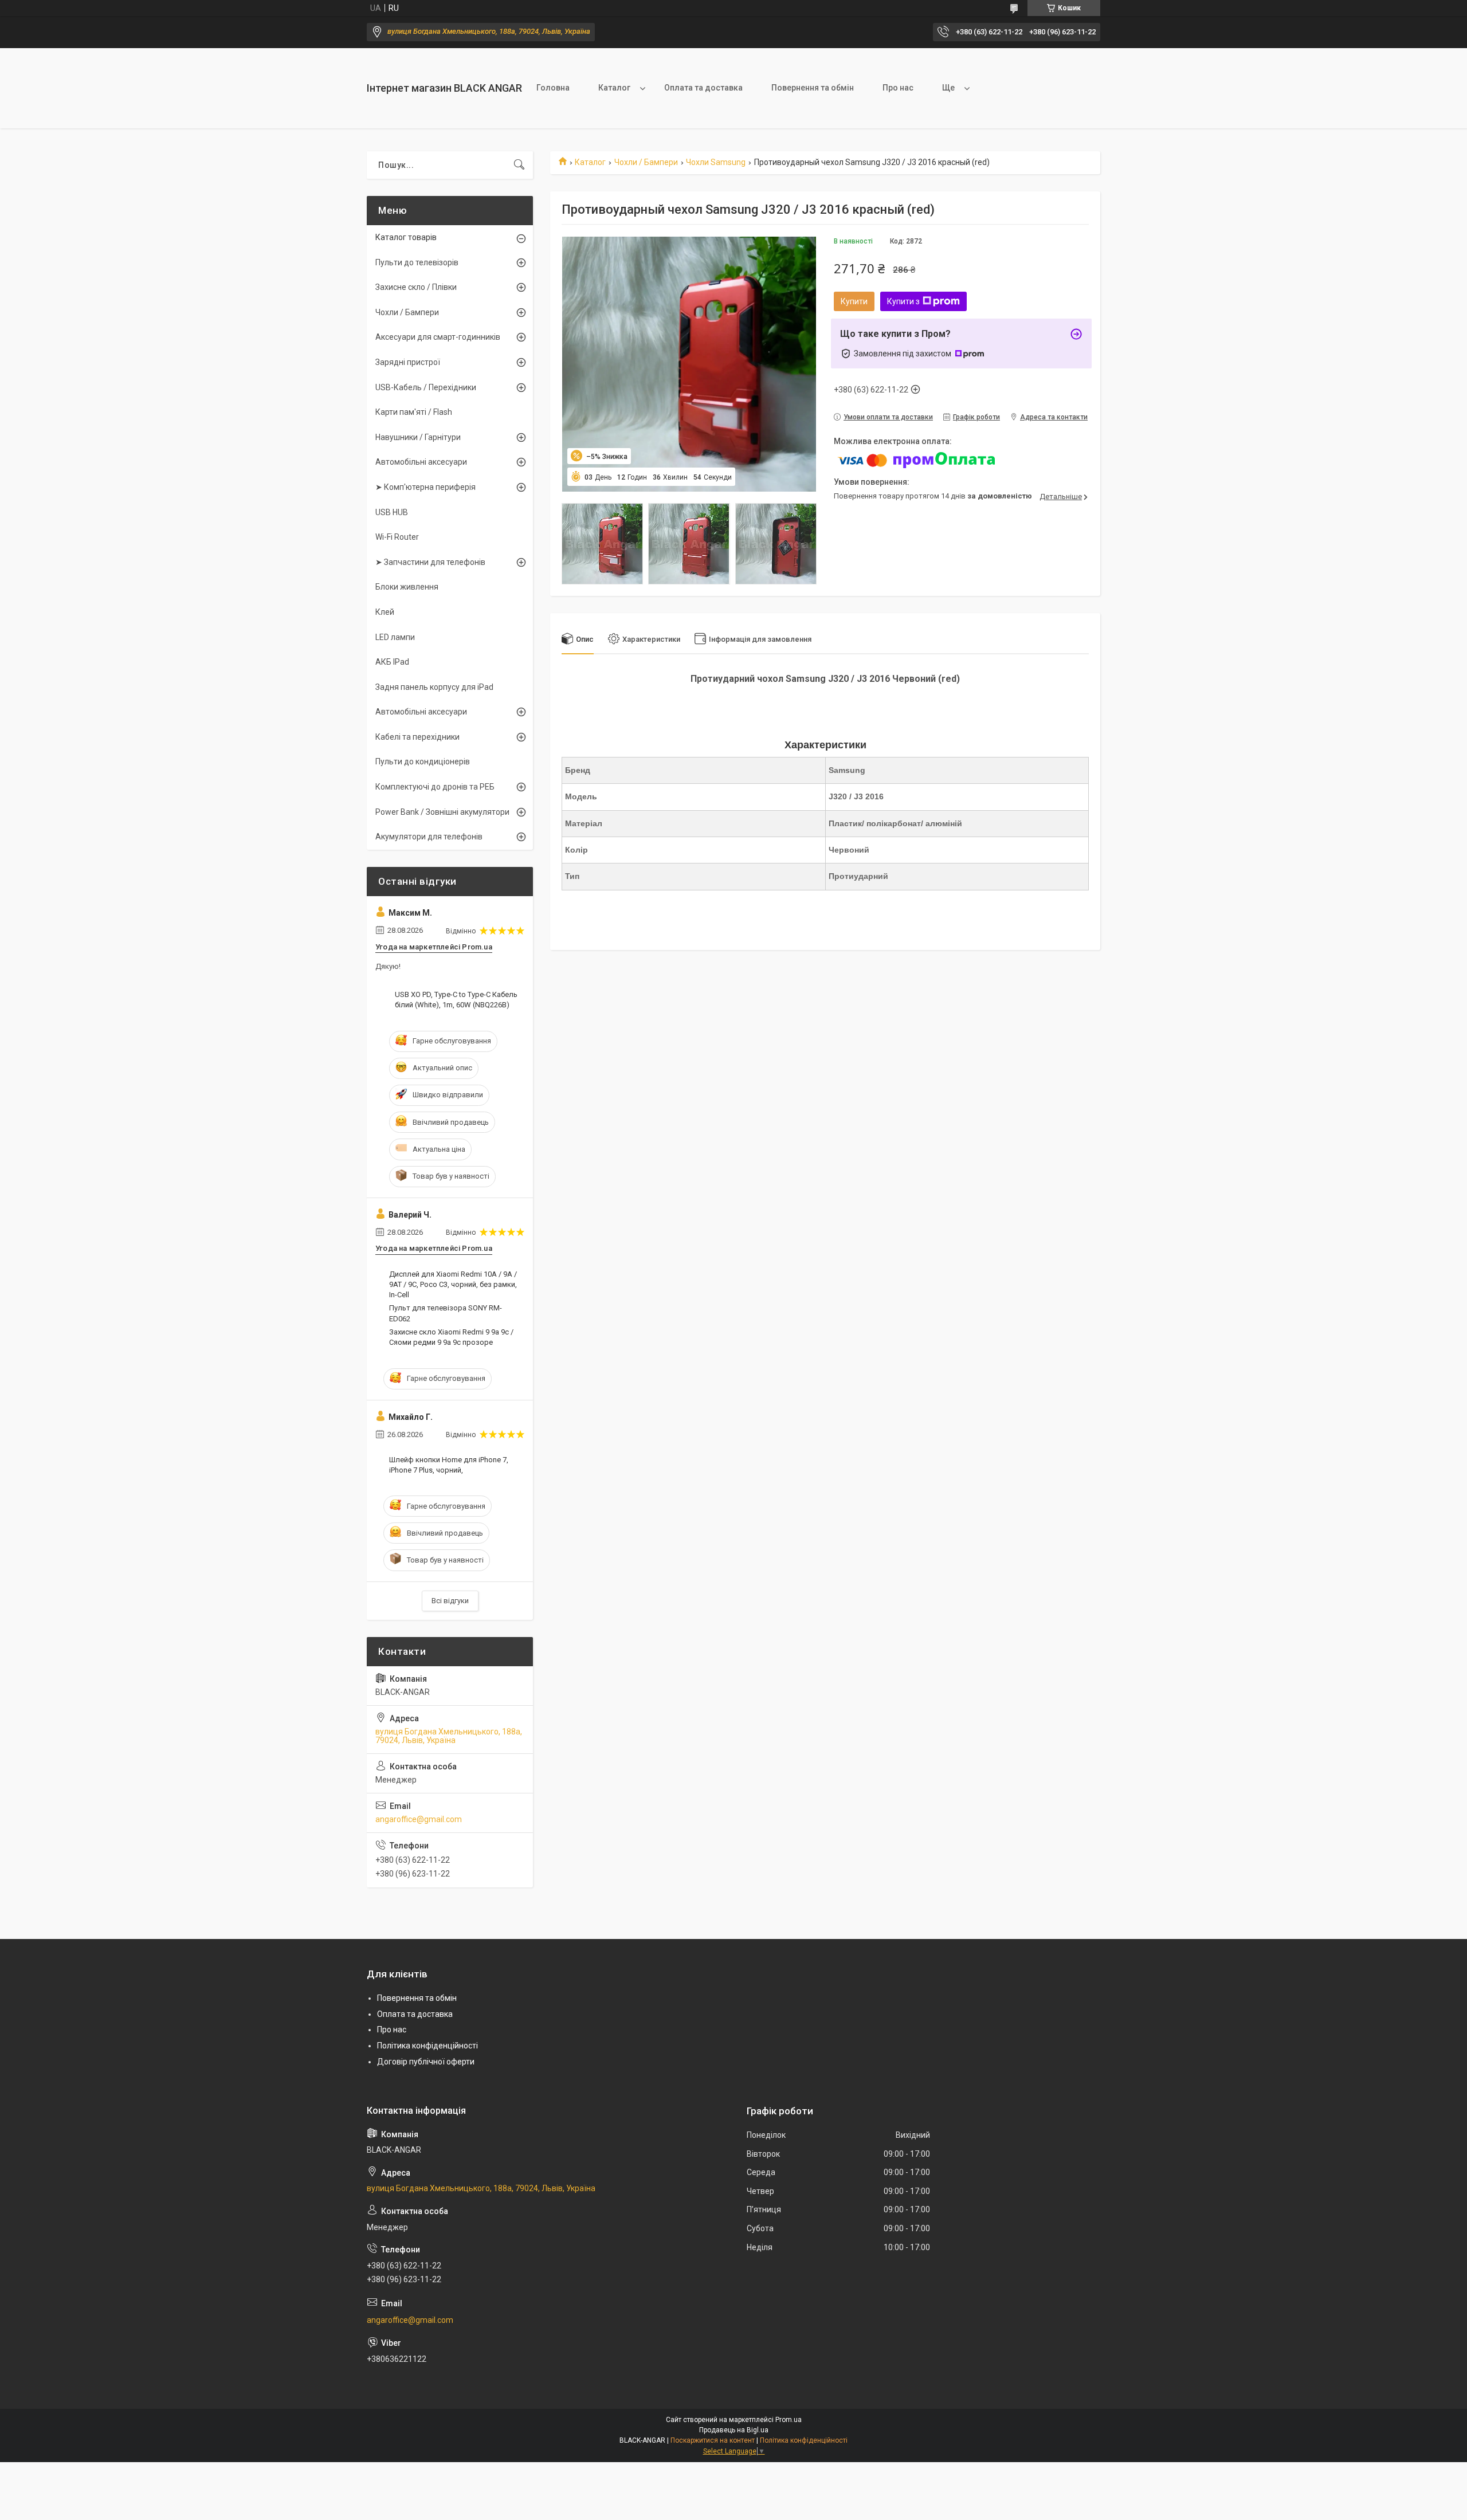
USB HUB (392, 512)
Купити (854, 301)
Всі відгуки (450, 1601)
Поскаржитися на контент (713, 2440)
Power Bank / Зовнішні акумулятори (442, 812)
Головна (553, 88)
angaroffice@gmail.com (419, 1819)
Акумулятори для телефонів (429, 837)
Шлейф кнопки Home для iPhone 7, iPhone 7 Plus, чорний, (449, 1465)
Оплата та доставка (703, 88)
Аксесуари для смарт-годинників (438, 337)
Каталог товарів (406, 237)
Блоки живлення (407, 587)
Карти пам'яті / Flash (414, 412)
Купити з (903, 301)
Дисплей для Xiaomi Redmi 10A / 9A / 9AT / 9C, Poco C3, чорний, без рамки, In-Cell (453, 1284)
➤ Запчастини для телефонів (430, 562)
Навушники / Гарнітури (418, 437)
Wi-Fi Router (397, 537)
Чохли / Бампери (646, 162)
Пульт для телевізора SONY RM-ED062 (446, 1313)
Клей (385, 612)
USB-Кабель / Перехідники (426, 387)
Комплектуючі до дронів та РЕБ (435, 787)
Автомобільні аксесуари (421, 462)
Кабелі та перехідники (417, 737)
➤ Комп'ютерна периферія (425, 487)
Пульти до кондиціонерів (423, 762)
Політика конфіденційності (427, 2046)
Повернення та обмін (813, 88)
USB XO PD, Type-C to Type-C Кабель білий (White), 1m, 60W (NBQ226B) (456, 1000)
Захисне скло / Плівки (416, 287)
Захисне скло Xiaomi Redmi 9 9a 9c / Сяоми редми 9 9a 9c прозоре (451, 1337)
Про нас (898, 88)
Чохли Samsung (716, 162)
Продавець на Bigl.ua (734, 2430)
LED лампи (395, 637)
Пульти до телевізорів (417, 262)
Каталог (614, 88)
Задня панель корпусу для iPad (434, 687)
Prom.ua (789, 2420)
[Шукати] (519, 165)
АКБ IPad (392, 662)
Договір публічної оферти (426, 2062)
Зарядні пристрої (408, 362)
